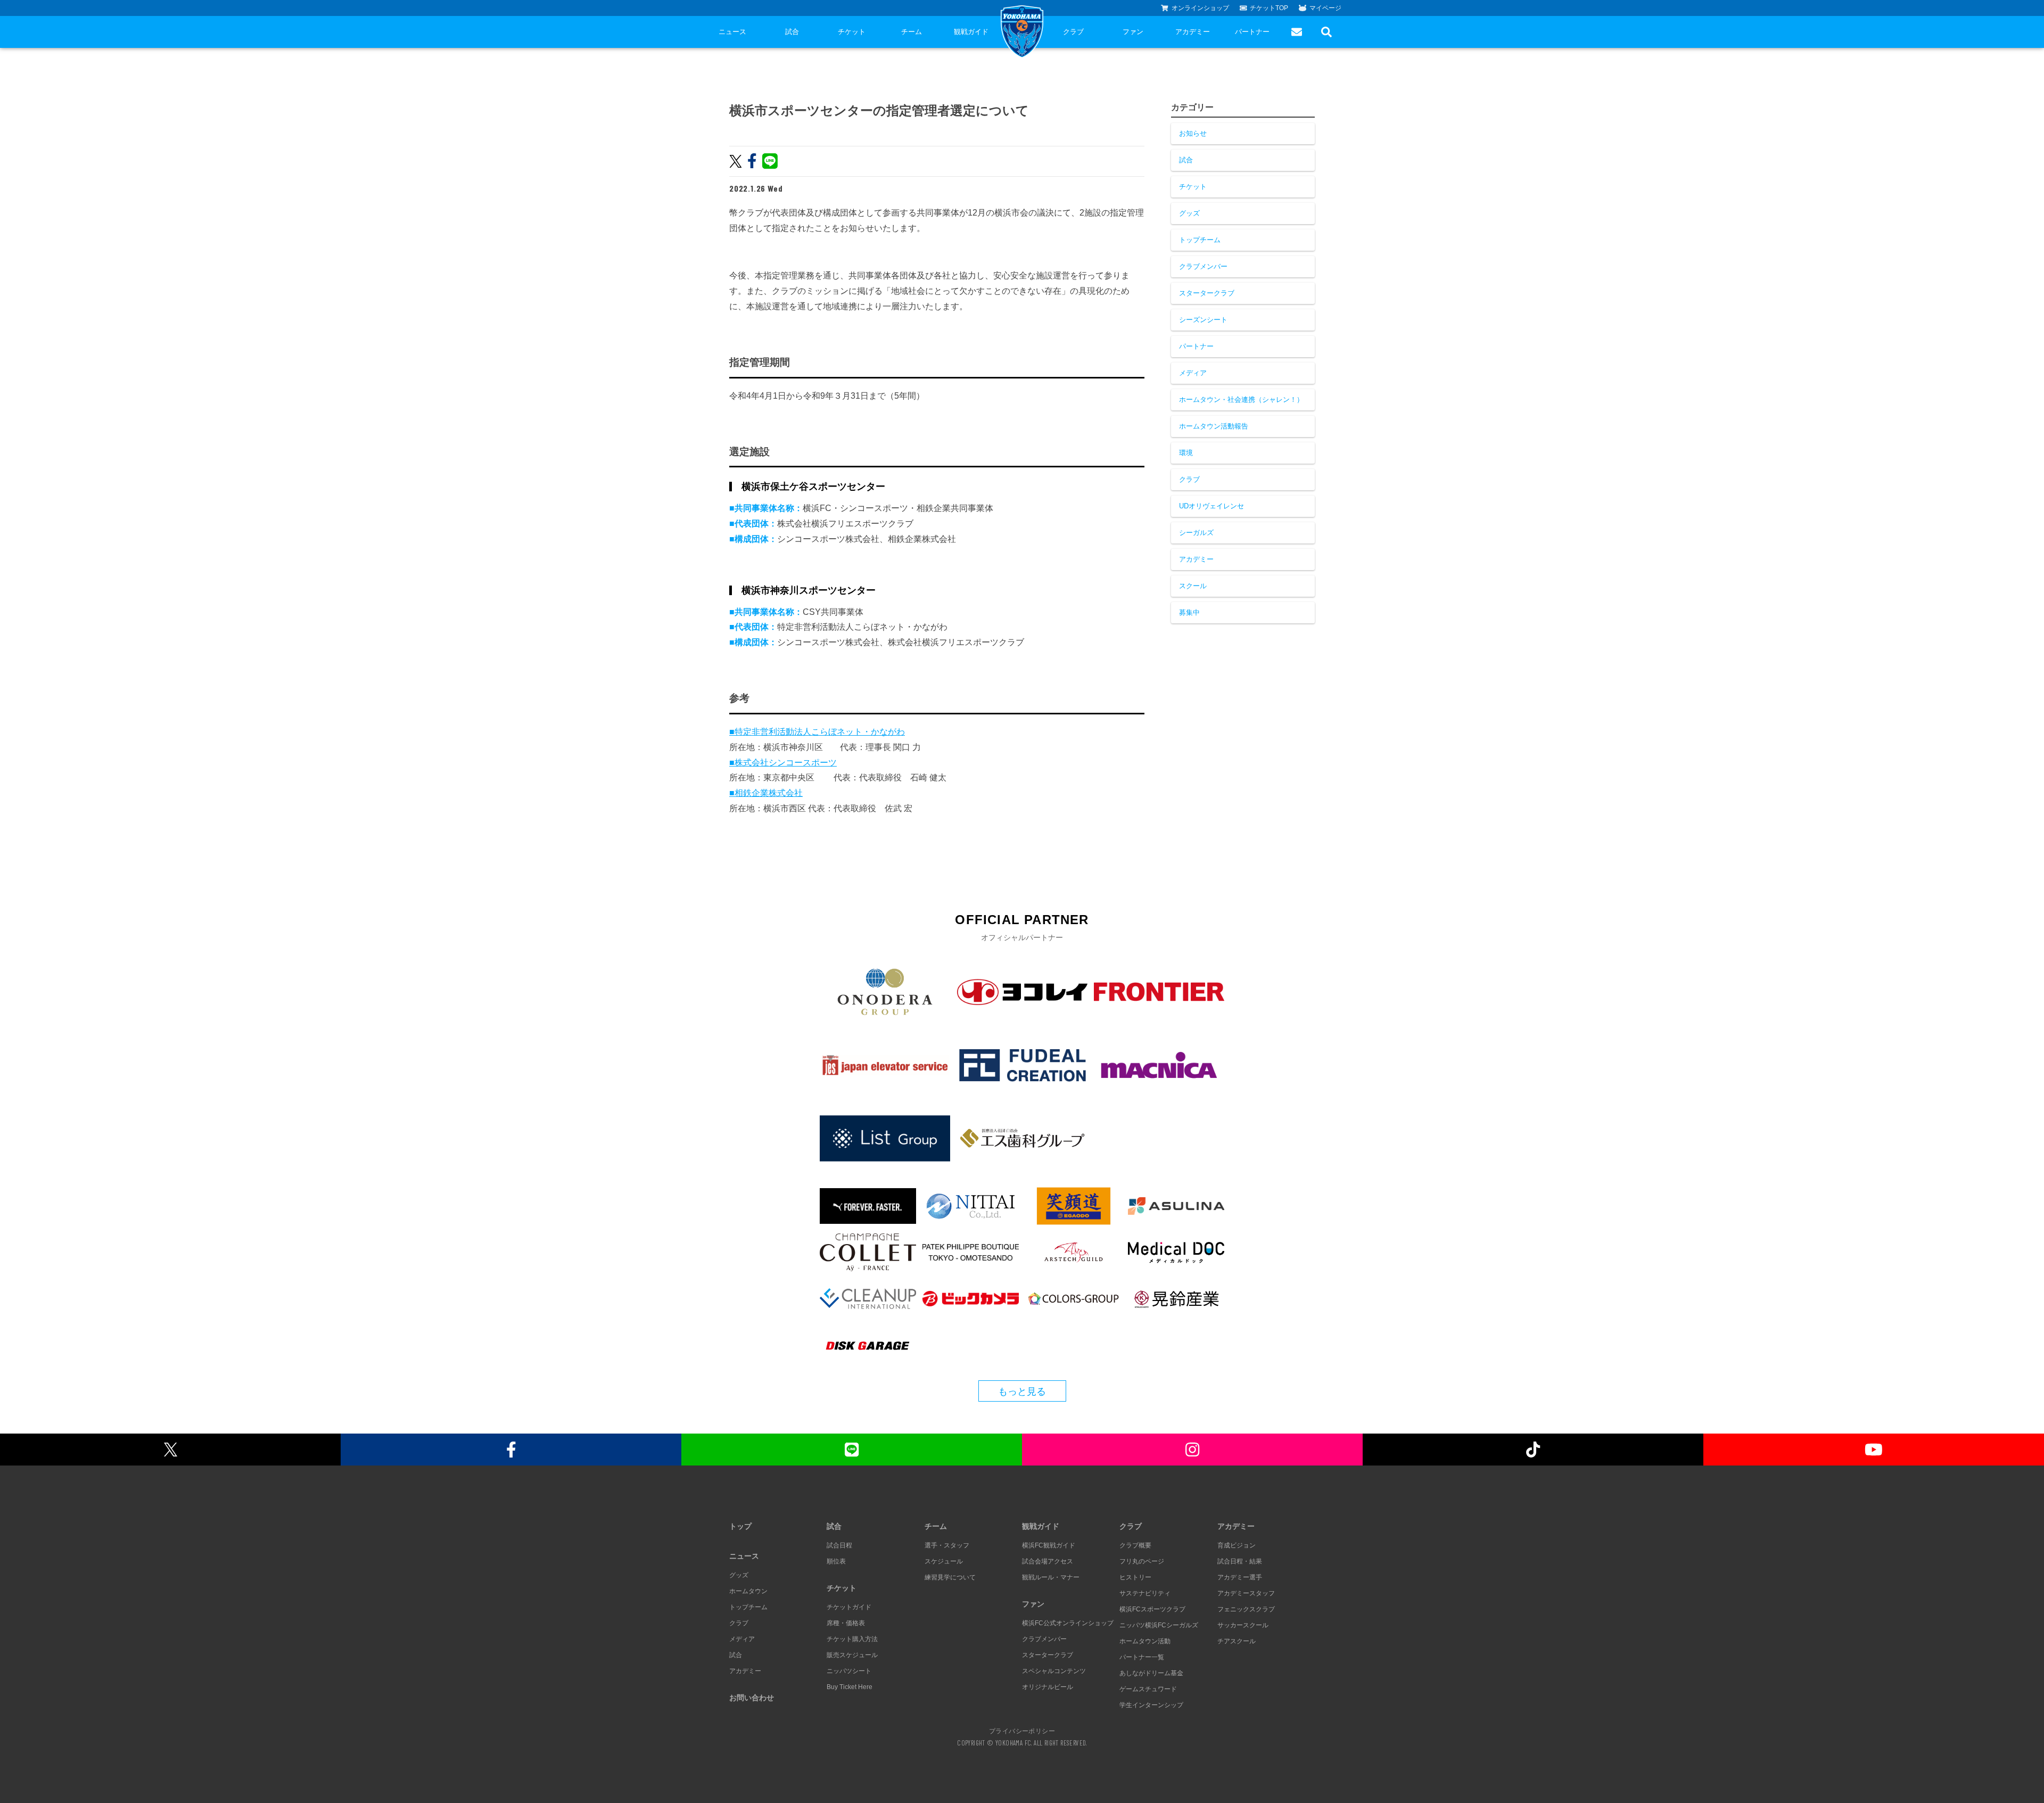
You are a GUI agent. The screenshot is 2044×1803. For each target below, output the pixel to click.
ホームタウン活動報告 (1214, 426)
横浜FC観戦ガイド (1049, 1545)
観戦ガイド (971, 32)
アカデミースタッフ (1246, 1593)
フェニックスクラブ (1246, 1609)
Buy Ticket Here (850, 1687)
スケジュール (944, 1561)
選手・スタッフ (947, 1545)
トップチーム (1200, 240)
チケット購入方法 (852, 1639)
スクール (1193, 586)
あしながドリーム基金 (1151, 1673)
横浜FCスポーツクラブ (1152, 1609)
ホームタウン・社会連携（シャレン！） (1241, 400)
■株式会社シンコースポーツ (783, 763)
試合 (792, 32)
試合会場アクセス (1048, 1561)
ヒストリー (1135, 1577)
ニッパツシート (849, 1671)
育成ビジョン (1237, 1545)
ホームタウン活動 (1145, 1641)
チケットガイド (849, 1607)
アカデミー (1193, 32)
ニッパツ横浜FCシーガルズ (1159, 1625)
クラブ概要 (1135, 1545)
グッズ (1189, 213)
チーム (912, 32)
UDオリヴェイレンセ (1211, 506)
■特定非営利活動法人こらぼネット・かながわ (817, 732)
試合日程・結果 (1240, 1561)
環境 (1186, 453)
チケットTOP (1269, 8)
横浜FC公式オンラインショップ (1068, 1623)
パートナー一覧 (1142, 1657)
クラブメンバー (1203, 266)
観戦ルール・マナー (1051, 1577)
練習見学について (950, 1577)
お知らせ (1193, 133)
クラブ (1073, 32)
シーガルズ (1196, 533)
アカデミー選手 (1240, 1577)
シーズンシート (1203, 320)
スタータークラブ (1207, 293)
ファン (1133, 32)
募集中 (1189, 612)
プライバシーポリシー (1022, 1731)
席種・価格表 (846, 1623)
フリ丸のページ (1142, 1561)
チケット (852, 32)
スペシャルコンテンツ (1054, 1671)
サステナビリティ (1145, 1593)
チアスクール (1237, 1641)
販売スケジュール (852, 1655)
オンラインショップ (1200, 8)
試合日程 (839, 1545)
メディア (1193, 373)
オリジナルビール (1048, 1687)
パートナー (1252, 32)
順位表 (836, 1561)
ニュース (732, 32)
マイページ (1325, 8)
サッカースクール (1243, 1625)
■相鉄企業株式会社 (766, 793)
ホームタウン (748, 1591)
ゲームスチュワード (1148, 1689)
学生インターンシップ (1151, 1705)
